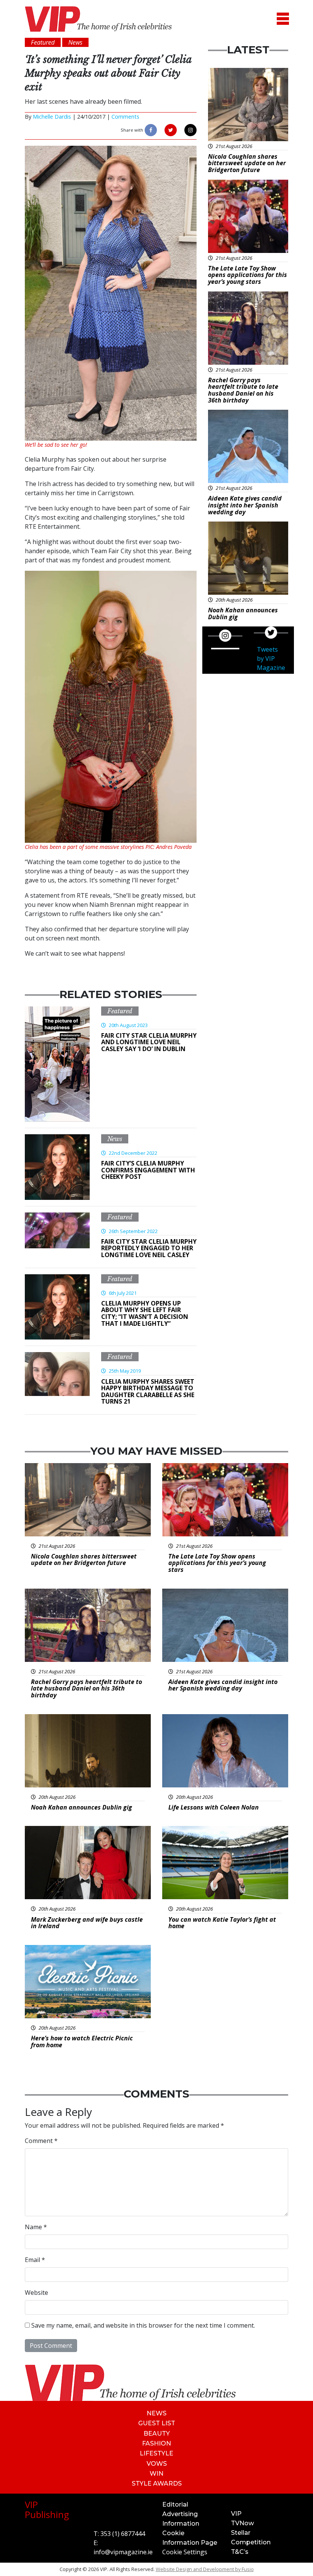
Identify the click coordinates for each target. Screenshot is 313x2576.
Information (181, 2524)
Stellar (241, 2533)
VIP (236, 2514)
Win (156, 2474)
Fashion (156, 2443)
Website (36, 2293)
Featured (120, 1011)
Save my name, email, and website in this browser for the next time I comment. (143, 2325)
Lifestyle (156, 2453)
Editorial (175, 2504)
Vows (157, 2464)
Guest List (157, 2423)
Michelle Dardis (52, 117)
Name (36, 2227)
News (115, 1139)
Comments (125, 117)
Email (35, 2260)
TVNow (242, 2523)
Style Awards (157, 2483)
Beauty (157, 2434)
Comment (41, 2141)
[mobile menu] (283, 19)
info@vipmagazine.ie (123, 2552)
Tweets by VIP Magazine (271, 658)
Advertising (180, 2514)
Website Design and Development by (205, 2569)
